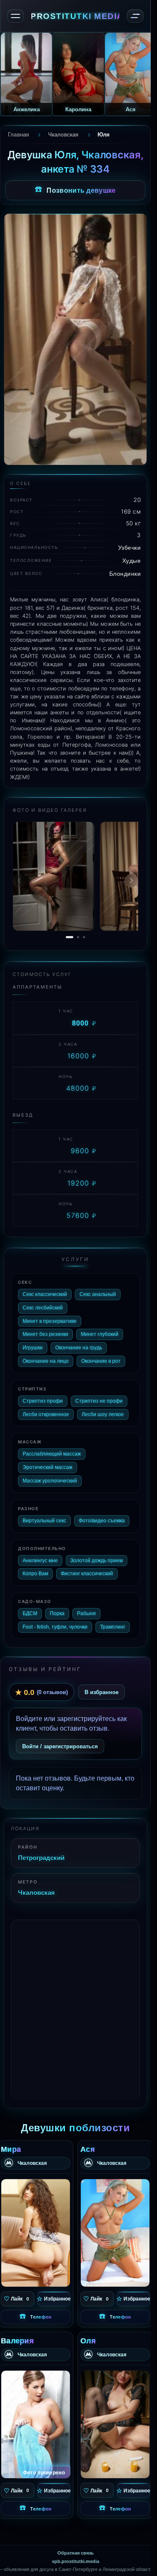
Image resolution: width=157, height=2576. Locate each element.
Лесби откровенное (46, 1414)
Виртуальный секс (44, 1521)
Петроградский (41, 1857)
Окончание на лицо (46, 1361)
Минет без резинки (45, 1334)
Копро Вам (35, 1574)
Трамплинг (113, 1627)
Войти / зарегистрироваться (60, 1746)
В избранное (102, 1692)
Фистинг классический (87, 1574)
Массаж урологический (50, 1481)
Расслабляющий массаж (52, 1454)
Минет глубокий (100, 1334)
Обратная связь (76, 2553)
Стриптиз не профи (99, 1401)
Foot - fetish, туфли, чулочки (55, 1627)
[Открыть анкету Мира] (36, 2233)
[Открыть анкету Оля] (115, 2424)
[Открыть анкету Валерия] (36, 2424)
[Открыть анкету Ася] (115, 2233)
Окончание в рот (101, 1361)
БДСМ (30, 1613)
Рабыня (86, 1613)
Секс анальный (98, 1294)
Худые (132, 560)
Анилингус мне (40, 1561)
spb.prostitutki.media (76, 2561)
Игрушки (33, 1348)
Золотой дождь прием (97, 1561)
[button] (131, 881)
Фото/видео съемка (102, 1521)
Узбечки (130, 547)
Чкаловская (36, 1892)
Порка (57, 1613)
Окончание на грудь (79, 1348)
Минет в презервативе (50, 1321)
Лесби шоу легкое (103, 1414)
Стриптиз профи (43, 1401)
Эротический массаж (48, 1467)
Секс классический (45, 1294)
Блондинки (125, 573)
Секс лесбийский (43, 1308)
